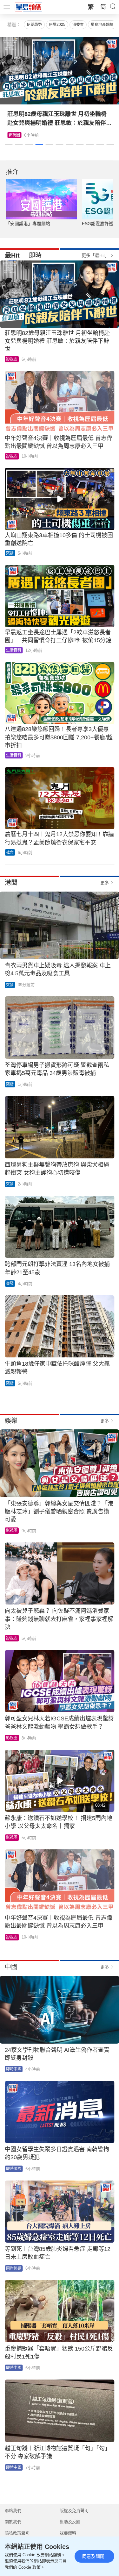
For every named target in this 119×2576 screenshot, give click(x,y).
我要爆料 (68, 2533)
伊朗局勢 (34, 25)
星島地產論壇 (102, 25)
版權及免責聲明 (74, 2511)
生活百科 (14, 650)
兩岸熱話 (14, 2268)
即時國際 (14, 2169)
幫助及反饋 (70, 2522)
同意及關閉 (93, 2556)
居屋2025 (57, 25)
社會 (10, 852)
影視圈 (14, 135)
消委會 (78, 25)
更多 (105, 883)
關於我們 (13, 2522)
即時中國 (14, 2069)
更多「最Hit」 (95, 255)
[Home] (29, 7)
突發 (10, 553)
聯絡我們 (13, 2511)
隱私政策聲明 (17, 2533)
